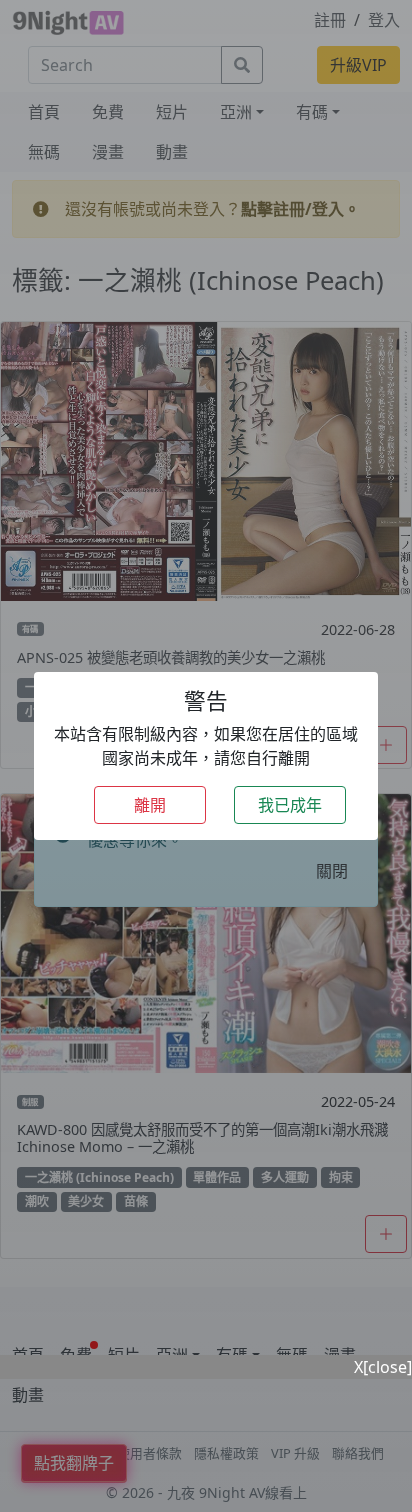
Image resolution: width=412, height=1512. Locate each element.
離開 (150, 805)
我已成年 (290, 805)
